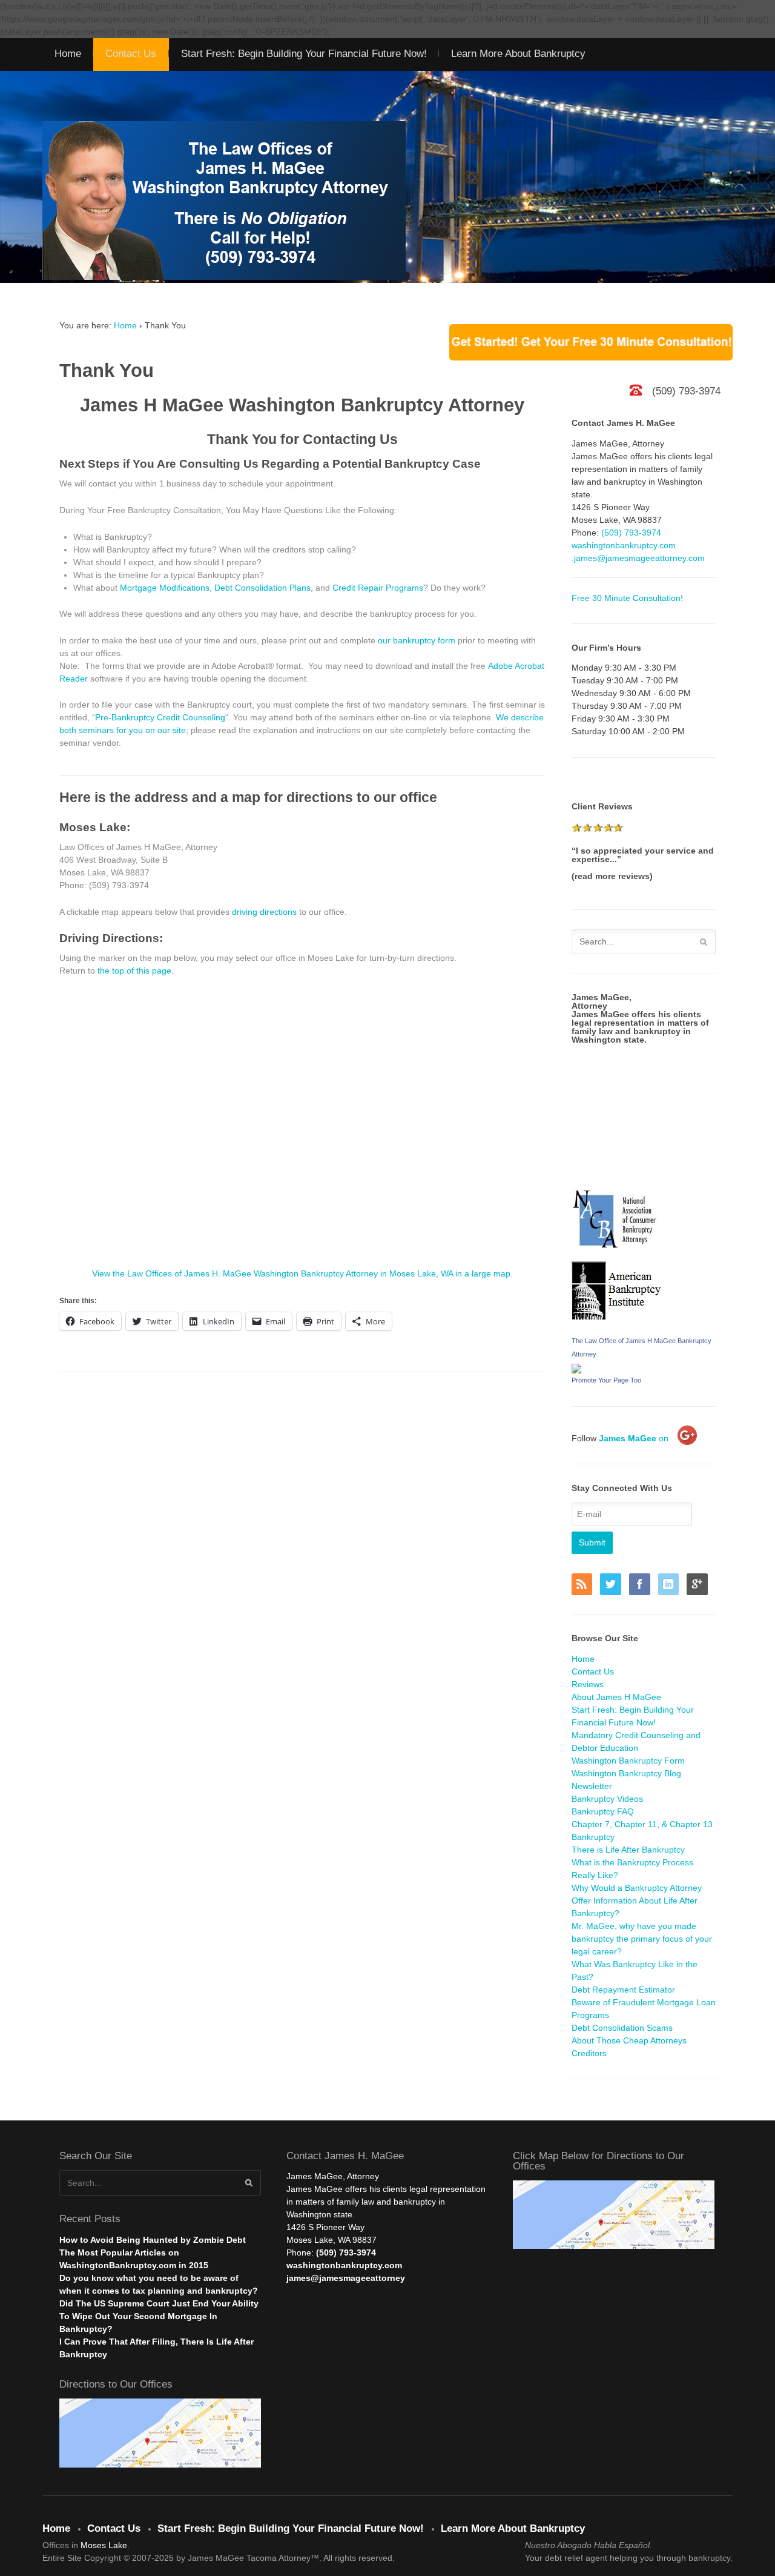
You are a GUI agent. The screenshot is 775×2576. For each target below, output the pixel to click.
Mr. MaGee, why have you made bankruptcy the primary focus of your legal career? (642, 1939)
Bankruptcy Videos (607, 1799)
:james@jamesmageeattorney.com (638, 558)
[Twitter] (613, 1585)
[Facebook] (642, 1585)
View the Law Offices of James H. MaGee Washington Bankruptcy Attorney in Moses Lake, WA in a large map (301, 1273)
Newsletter (592, 1786)
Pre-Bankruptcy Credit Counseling (160, 717)
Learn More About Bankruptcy (518, 54)
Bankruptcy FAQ (603, 1811)
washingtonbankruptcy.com (624, 545)
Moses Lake (104, 2545)
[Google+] (700, 1585)
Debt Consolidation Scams (622, 2028)
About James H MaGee (616, 1697)
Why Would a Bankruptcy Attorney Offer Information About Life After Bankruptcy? (637, 1900)
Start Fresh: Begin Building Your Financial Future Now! (304, 54)
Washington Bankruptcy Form (628, 1761)
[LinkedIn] (671, 1585)
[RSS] (585, 1585)
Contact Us (131, 54)
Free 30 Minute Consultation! (627, 598)
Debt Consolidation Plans (262, 588)
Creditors (589, 2053)
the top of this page (134, 971)
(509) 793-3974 (631, 533)
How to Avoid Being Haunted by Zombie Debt (153, 2240)
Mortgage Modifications (165, 588)
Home (68, 54)
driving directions (264, 912)
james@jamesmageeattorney (346, 2278)
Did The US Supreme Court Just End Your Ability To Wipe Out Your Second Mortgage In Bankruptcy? (159, 2316)
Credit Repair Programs (378, 588)
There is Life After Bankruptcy (628, 1850)
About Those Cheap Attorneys (629, 2040)
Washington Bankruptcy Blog (626, 1773)
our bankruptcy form (417, 640)
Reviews (588, 1684)
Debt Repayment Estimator (623, 1990)
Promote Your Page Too (606, 1380)
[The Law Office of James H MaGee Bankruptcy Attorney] (576, 1367)
